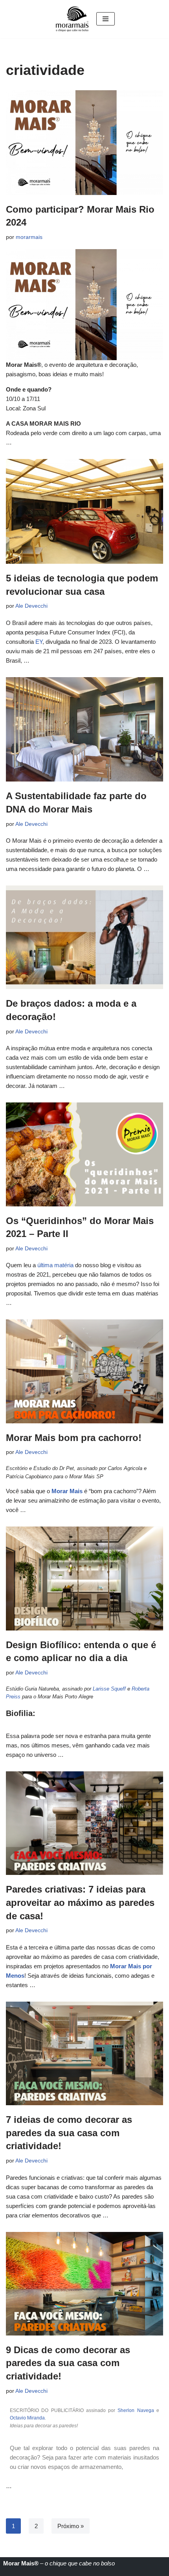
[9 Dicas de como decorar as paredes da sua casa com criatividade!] (84, 2284)
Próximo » (71, 2526)
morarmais (29, 237)
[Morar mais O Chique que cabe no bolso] (72, 19)
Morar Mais (67, 1491)
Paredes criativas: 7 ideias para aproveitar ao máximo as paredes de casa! (80, 1902)
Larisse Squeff (109, 1689)
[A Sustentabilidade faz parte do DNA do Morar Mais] (84, 730)
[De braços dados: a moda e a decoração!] (84, 937)
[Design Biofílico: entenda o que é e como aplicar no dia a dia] (84, 1578)
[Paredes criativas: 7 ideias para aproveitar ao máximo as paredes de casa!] (84, 1823)
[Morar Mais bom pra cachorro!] (84, 1371)
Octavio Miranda (27, 2418)
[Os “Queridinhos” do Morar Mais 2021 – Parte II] (84, 1154)
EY (39, 642)
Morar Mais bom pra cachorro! (74, 1438)
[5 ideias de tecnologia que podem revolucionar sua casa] (84, 511)
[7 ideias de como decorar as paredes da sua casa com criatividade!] (84, 2053)
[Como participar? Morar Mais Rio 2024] (84, 143)
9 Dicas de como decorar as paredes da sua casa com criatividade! (68, 2363)
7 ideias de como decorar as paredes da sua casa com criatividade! (69, 2133)
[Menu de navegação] (106, 19)
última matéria (55, 1265)
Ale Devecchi (31, 606)
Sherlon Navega (136, 2410)
